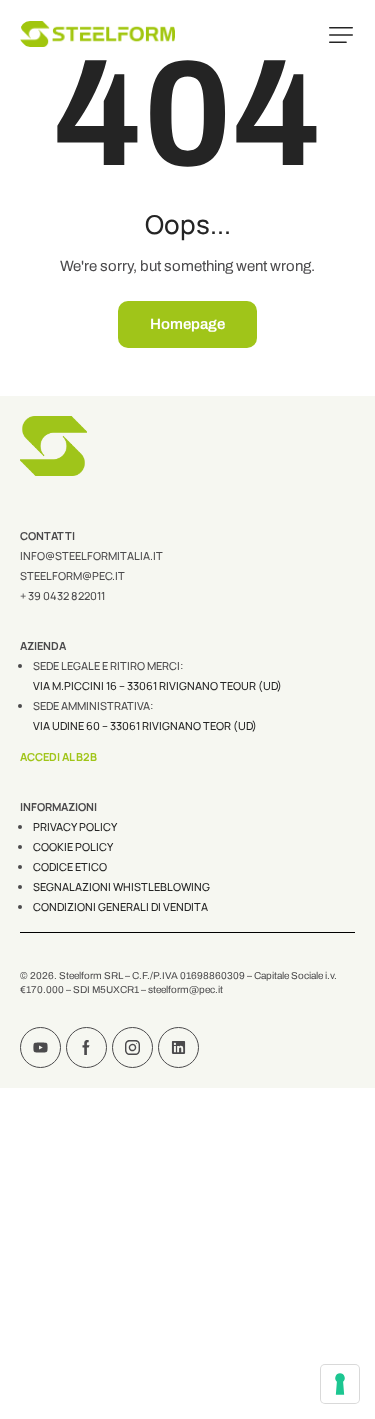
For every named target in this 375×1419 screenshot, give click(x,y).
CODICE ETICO (70, 866)
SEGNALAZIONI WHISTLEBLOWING (121, 886)
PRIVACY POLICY (75, 826)
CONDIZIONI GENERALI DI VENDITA (120, 906)
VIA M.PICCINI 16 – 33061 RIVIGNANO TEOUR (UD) (157, 685)
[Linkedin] (178, 1047)
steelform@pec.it (72, 575)
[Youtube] (40, 1047)
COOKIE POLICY (73, 846)
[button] (341, 35)
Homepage (187, 324)
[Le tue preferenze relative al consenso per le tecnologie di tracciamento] (340, 1384)
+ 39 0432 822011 (62, 595)
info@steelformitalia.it (91, 555)
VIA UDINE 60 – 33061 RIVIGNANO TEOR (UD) (145, 725)
